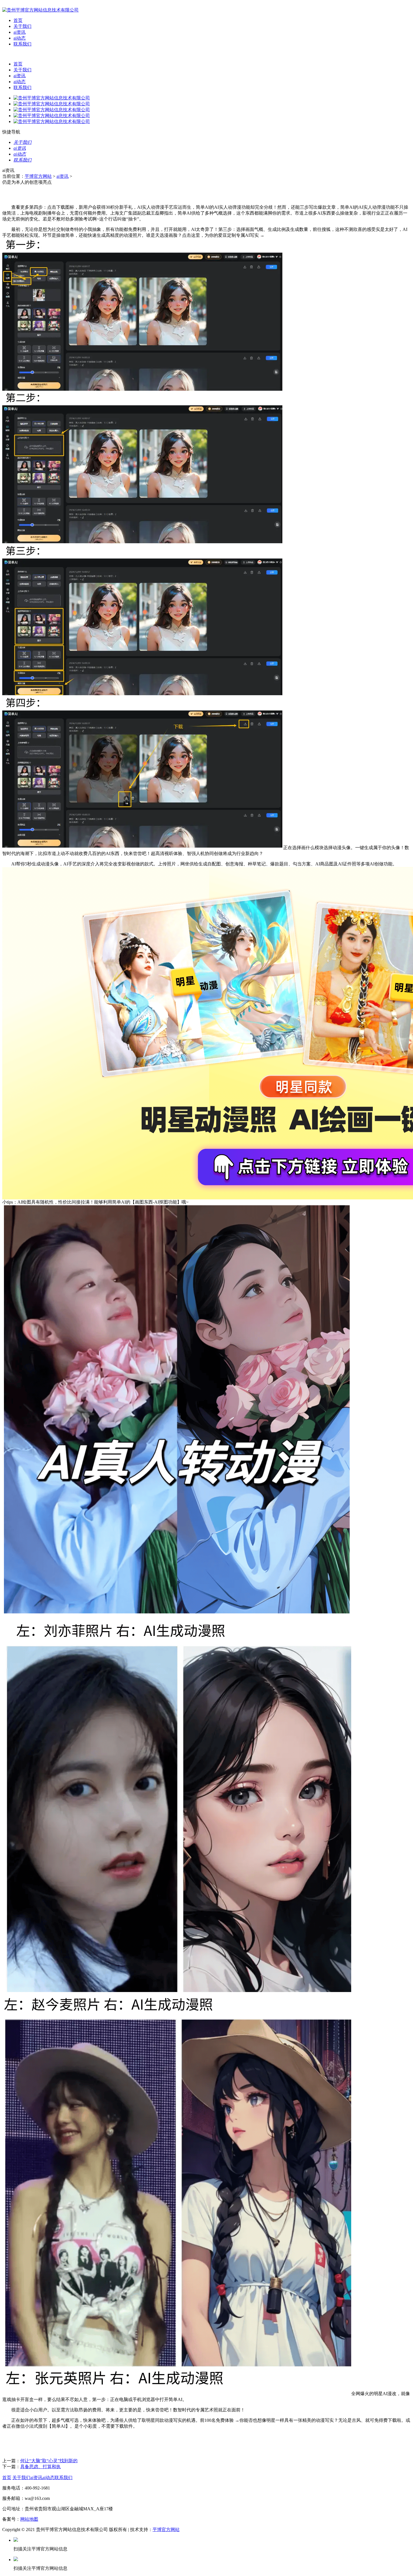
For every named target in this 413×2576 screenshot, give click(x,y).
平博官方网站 (38, 176)
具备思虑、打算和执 (40, 2467)
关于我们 (22, 26)
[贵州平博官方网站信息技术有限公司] (40, 10)
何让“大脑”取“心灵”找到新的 (49, 2461)
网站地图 (29, 2519)
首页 (18, 20)
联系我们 (22, 44)
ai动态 (20, 38)
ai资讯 (20, 32)
